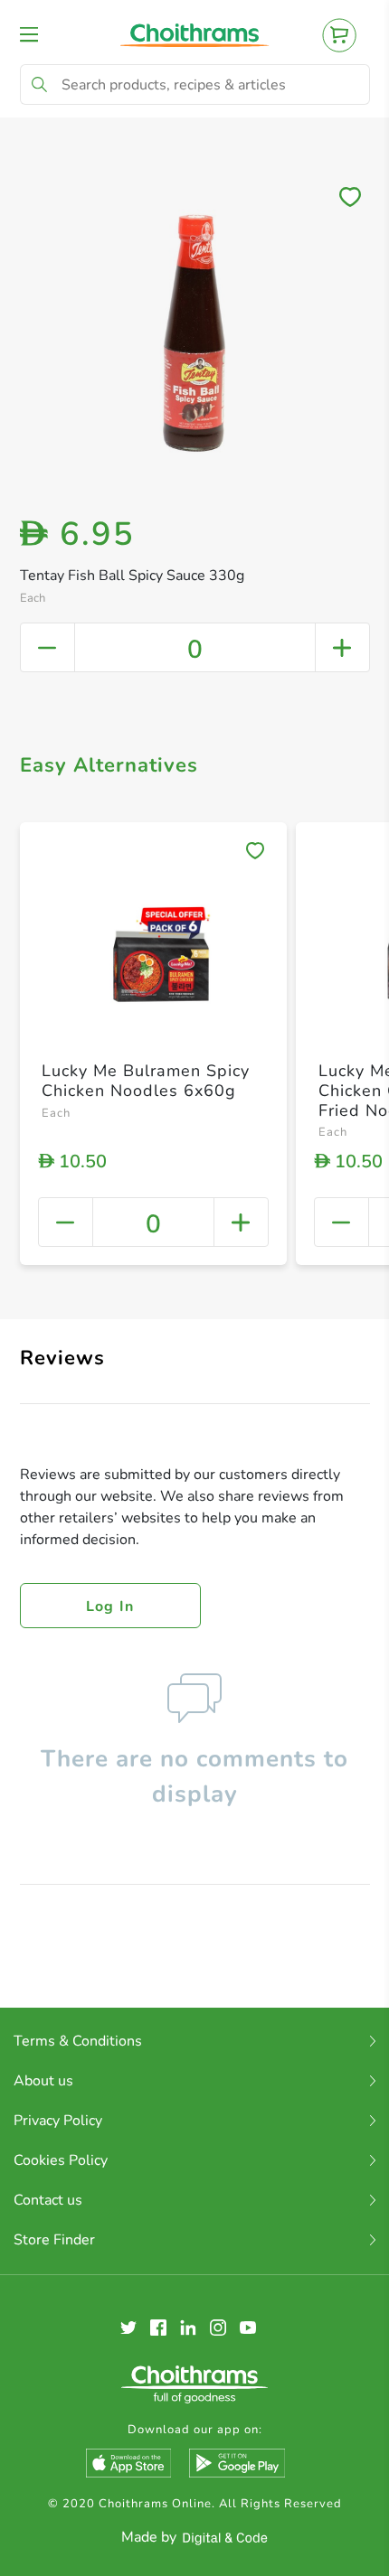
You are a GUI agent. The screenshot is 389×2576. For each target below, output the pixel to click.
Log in (110, 1606)
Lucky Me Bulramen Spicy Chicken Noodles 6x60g (146, 1081)
